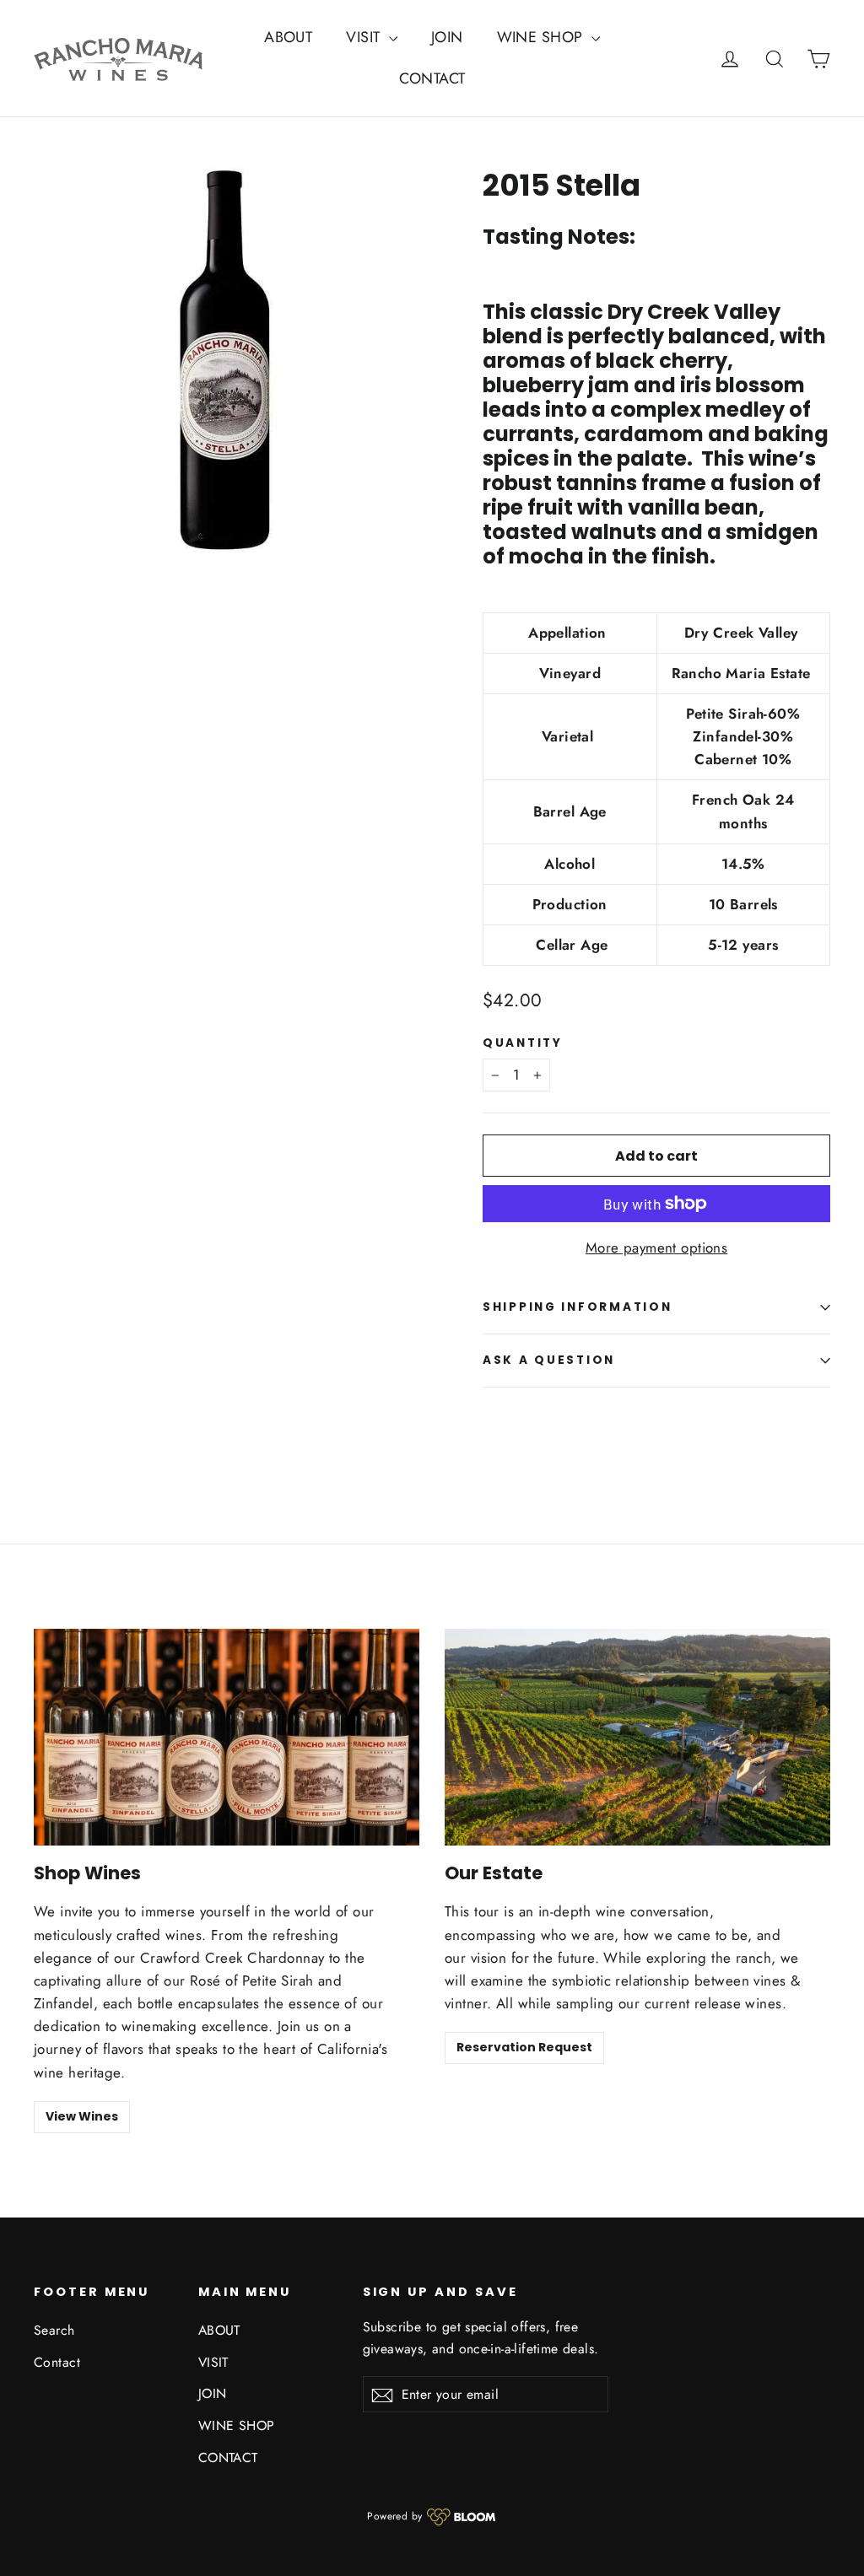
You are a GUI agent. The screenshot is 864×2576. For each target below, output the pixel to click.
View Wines (82, 2116)
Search (54, 2330)
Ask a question (549, 1360)
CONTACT (432, 78)
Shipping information (577, 1307)
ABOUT (288, 37)
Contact (57, 2362)
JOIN (447, 37)
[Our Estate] (637, 1737)
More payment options (657, 1248)
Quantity (523, 1043)
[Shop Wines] (227, 1737)
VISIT (365, 37)
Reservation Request (524, 2047)
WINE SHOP (542, 37)
